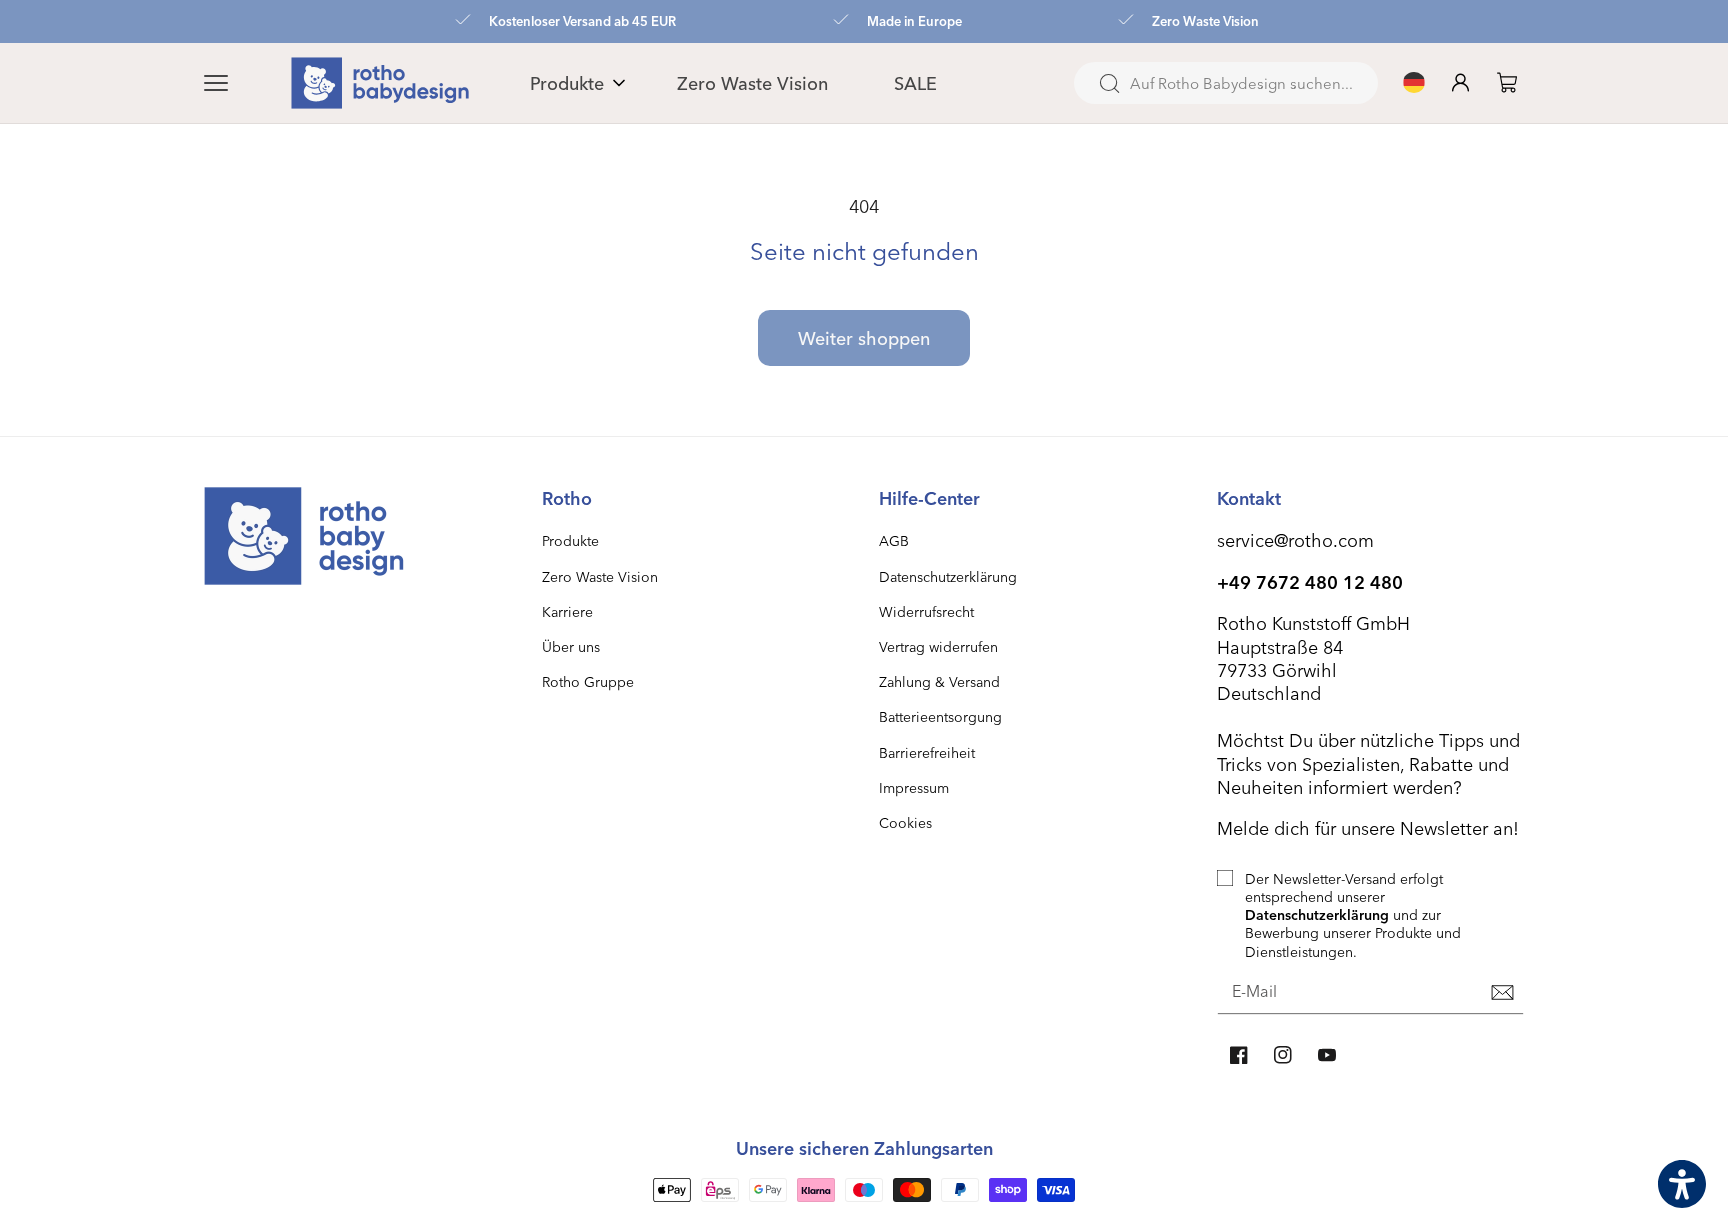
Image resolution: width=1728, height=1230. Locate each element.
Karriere (567, 611)
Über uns (571, 646)
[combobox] (1226, 83)
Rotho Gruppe (588, 681)
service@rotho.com (1295, 539)
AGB (894, 540)
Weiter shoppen (864, 337)
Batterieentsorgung (940, 716)
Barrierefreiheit (927, 752)
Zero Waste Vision (600, 576)
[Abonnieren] (1502, 993)
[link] (1507, 82)
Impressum (914, 787)
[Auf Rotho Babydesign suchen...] (1109, 84)
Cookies (905, 822)
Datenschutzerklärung (948, 576)
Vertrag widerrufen (938, 646)
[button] (240, 83)
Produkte (570, 540)
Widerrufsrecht (926, 611)
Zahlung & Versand (939, 681)
